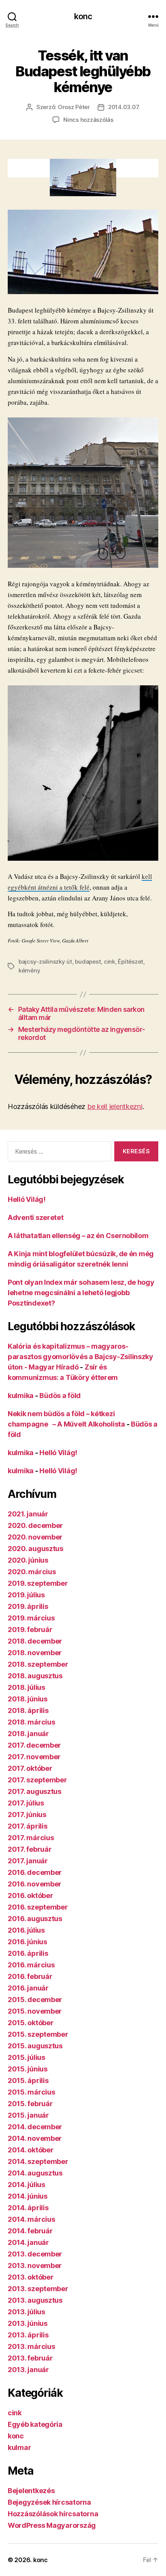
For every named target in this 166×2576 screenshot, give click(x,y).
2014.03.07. (124, 107)
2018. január (28, 1734)
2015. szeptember (38, 2034)
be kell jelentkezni (115, 1106)
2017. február (30, 1849)
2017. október (30, 1768)
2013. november (35, 2266)
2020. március (32, 1572)
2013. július (26, 2312)
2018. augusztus (35, 1676)
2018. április (28, 1710)
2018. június (28, 1699)
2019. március (31, 1618)
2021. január (28, 1514)
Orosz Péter (74, 107)
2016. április (28, 1953)
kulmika (21, 1396)
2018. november (35, 1653)
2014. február (30, 2231)
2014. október (31, 2150)
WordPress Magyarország (52, 2525)
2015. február (30, 2104)
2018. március (31, 1722)
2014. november (35, 2138)
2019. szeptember (38, 1583)
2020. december (35, 1525)
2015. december (35, 2000)
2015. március (31, 2092)
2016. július (26, 1930)
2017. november (34, 1757)
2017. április (28, 1826)
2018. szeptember (38, 1664)
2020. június (28, 1560)
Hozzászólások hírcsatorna (53, 2514)
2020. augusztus (36, 1549)
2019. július (26, 1595)
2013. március (31, 2346)
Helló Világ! (27, 1199)
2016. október (30, 1895)
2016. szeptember (38, 1907)
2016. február (30, 1976)
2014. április (28, 2208)
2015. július (26, 2057)
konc (83, 16)
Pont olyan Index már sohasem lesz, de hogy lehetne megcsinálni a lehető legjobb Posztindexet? (81, 1293)
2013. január (28, 2370)
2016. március (31, 1965)
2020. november (35, 1537)
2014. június (28, 2196)
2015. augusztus (35, 2046)
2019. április (28, 1606)
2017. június (27, 1815)
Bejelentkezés (31, 2491)
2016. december (35, 1872)
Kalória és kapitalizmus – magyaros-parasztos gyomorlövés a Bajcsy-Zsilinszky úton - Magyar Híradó (80, 1357)
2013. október (31, 2277)
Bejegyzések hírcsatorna (49, 2502)
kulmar (19, 2447)
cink (109, 962)
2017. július (26, 1803)
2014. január (28, 2242)
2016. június (27, 1942)
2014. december (35, 2127)
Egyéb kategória (35, 2424)
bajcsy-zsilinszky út (45, 962)
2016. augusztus (35, 1919)
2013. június (28, 2323)
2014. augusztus (35, 2173)
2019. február (30, 1630)
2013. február (30, 2358)
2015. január (28, 2115)
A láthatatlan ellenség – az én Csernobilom (78, 1236)
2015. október (31, 2023)
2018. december (35, 1641)
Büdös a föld (60, 1396)
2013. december (35, 2254)
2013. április (28, 2335)
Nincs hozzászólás (88, 120)
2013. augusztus (35, 2300)
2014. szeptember (38, 2161)
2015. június (28, 2069)
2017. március (31, 1838)
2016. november (35, 1884)
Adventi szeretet (36, 1217)
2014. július (26, 2185)
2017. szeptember (37, 1780)
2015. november (35, 2011)
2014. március (31, 2219)
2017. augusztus (35, 1791)
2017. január (28, 1861)
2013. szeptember (38, 2289)
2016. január (28, 1988)
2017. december (34, 1745)
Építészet (130, 962)
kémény (29, 970)
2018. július (26, 1687)
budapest (88, 962)
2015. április (28, 2080)
